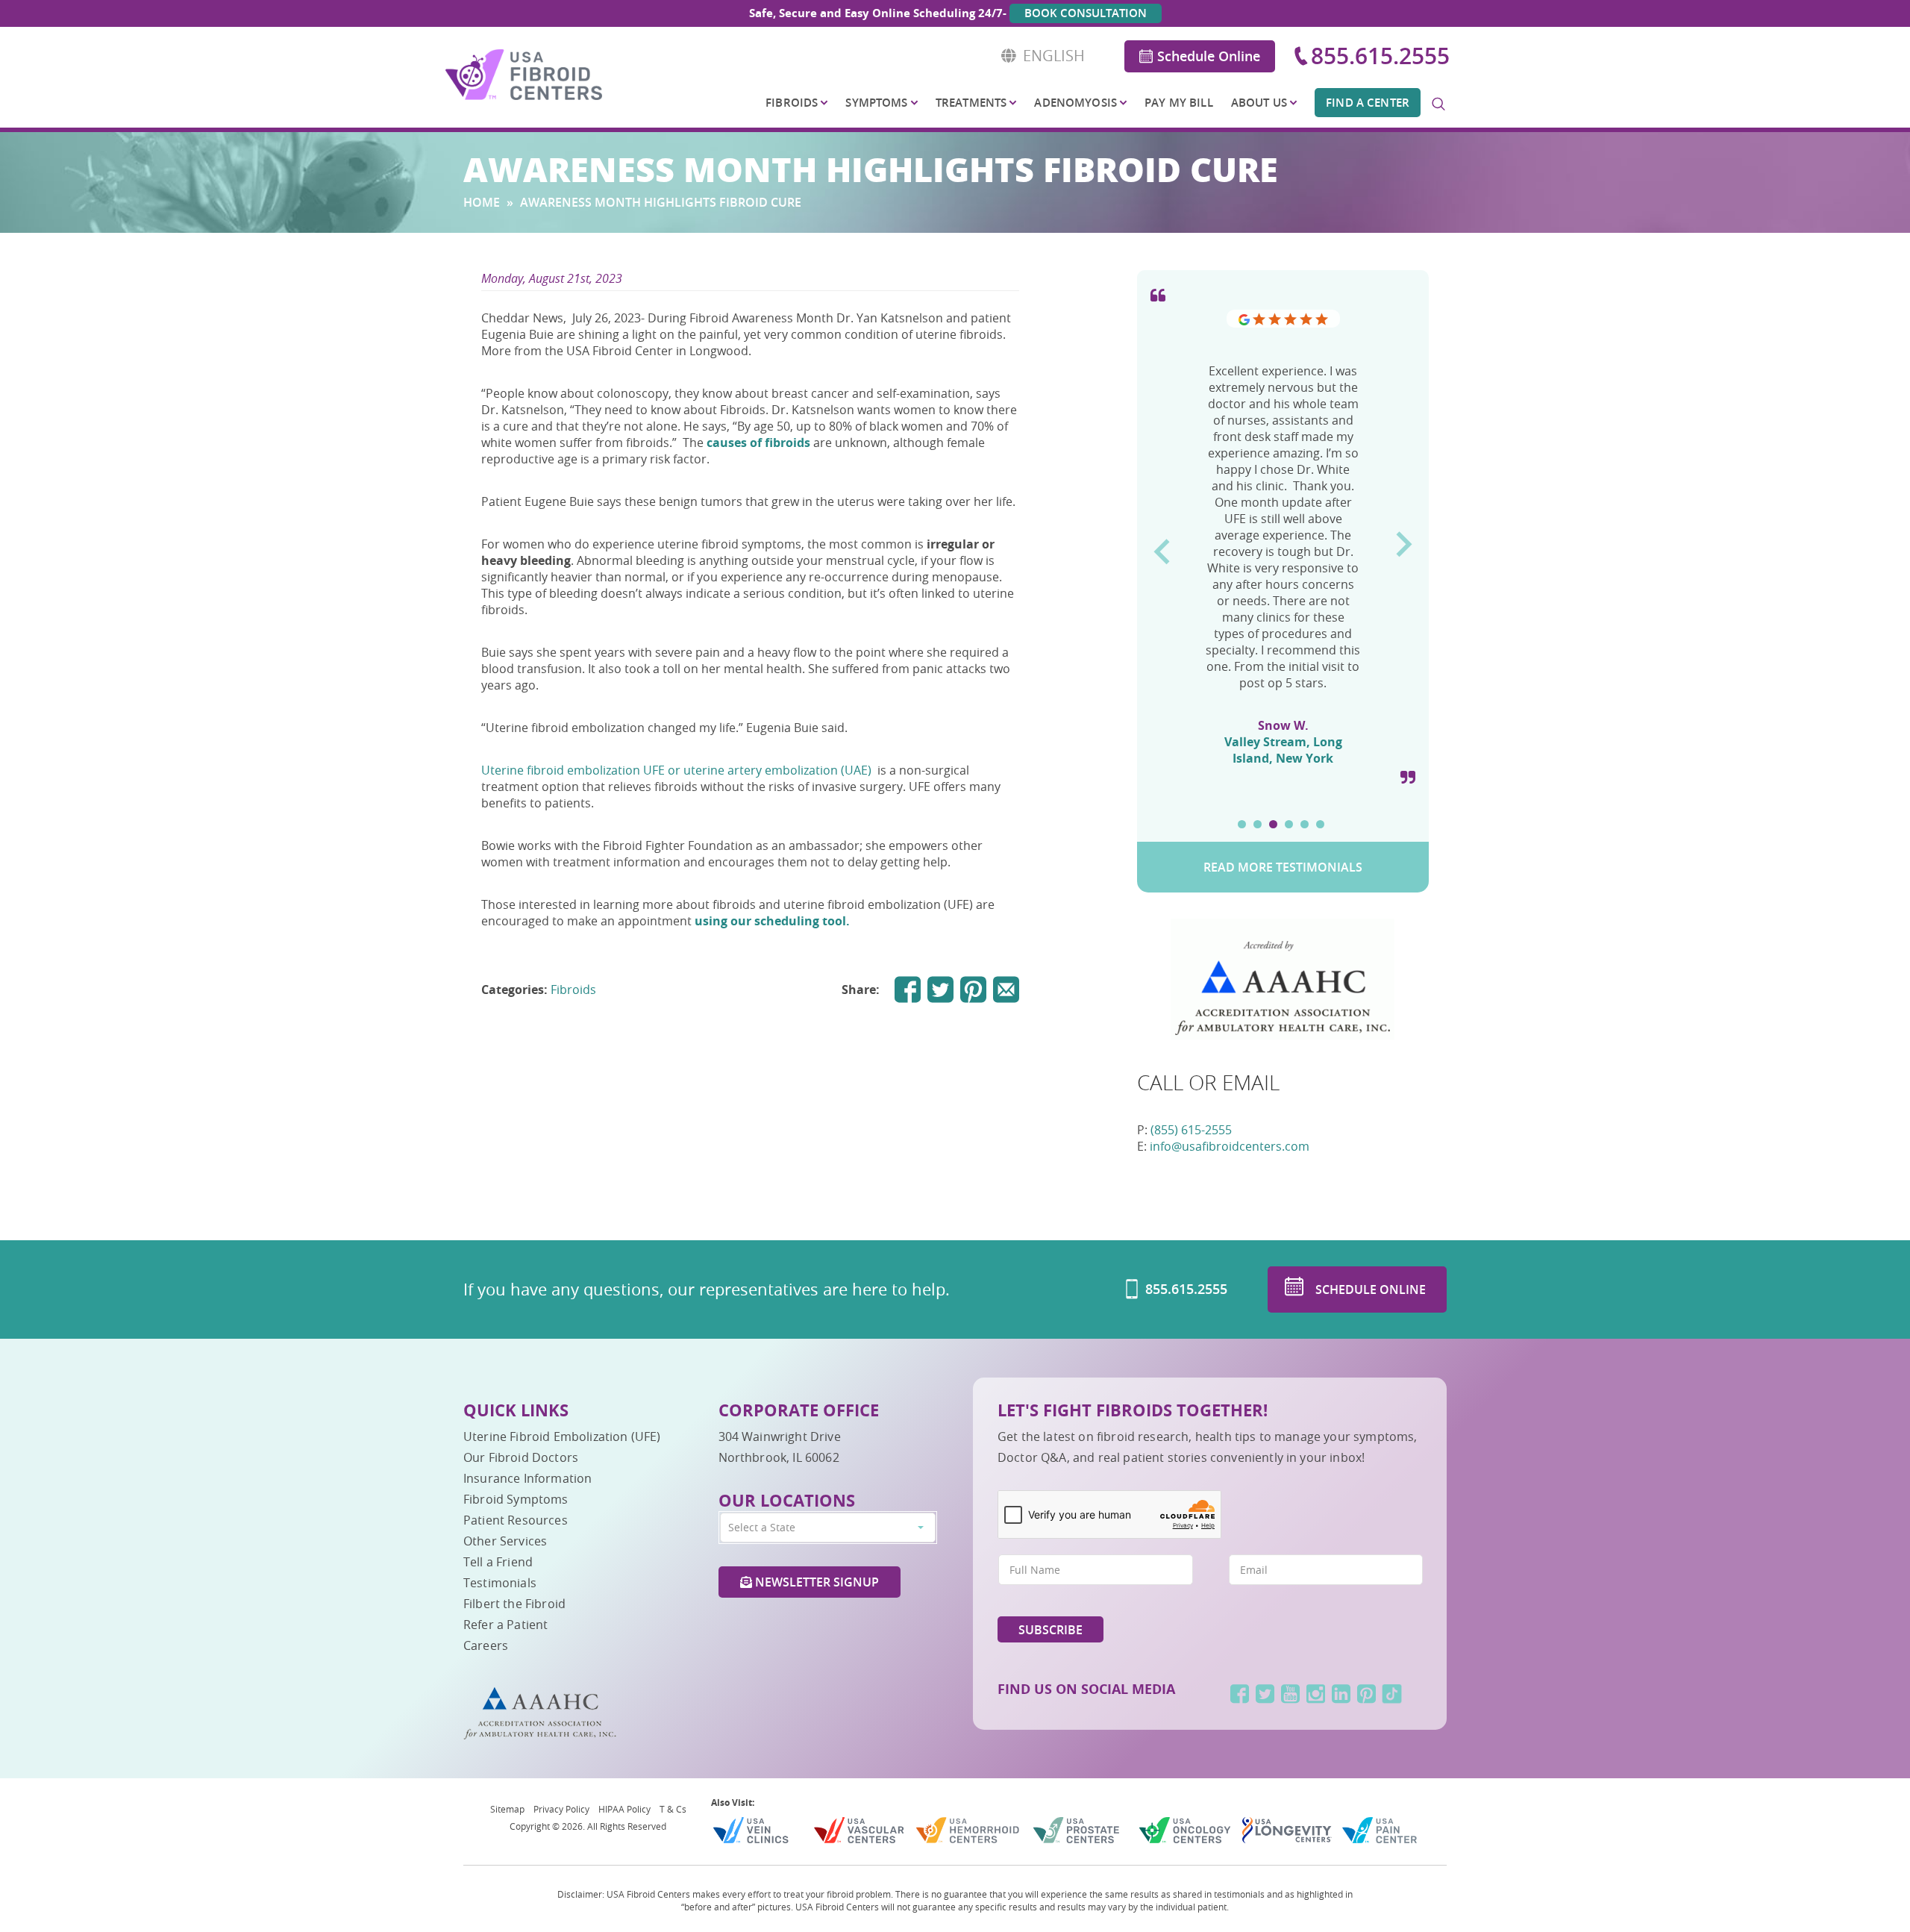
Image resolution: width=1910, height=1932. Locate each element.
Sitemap (507, 1809)
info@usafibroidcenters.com (1230, 1146)
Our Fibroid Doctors (521, 1457)
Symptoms (876, 103)
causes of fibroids (758, 443)
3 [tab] (1273, 824)
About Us (1259, 103)
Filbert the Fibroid (514, 1604)
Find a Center (1368, 103)
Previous (1161, 546)
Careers (486, 1645)
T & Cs (673, 1809)
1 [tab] (1242, 824)
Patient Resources (516, 1520)
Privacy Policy (561, 1809)
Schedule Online (1209, 56)
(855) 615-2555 (1191, 1130)
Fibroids (792, 103)
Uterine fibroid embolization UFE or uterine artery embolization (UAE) (676, 770)
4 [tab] (1289, 824)
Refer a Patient (505, 1625)
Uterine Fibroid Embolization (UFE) (562, 1437)
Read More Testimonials (1283, 867)
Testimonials (500, 1583)
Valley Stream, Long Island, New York (1283, 750)
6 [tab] (1320, 824)
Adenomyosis (1075, 103)
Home (482, 202)
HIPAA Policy (624, 1809)
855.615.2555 (1380, 56)
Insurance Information (527, 1478)
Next (1405, 539)
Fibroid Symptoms (516, 1499)
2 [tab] (1258, 824)
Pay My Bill (1179, 103)
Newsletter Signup (815, 1582)
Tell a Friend (498, 1562)
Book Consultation (1086, 13)
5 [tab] (1305, 824)
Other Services (505, 1541)
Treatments (971, 103)
